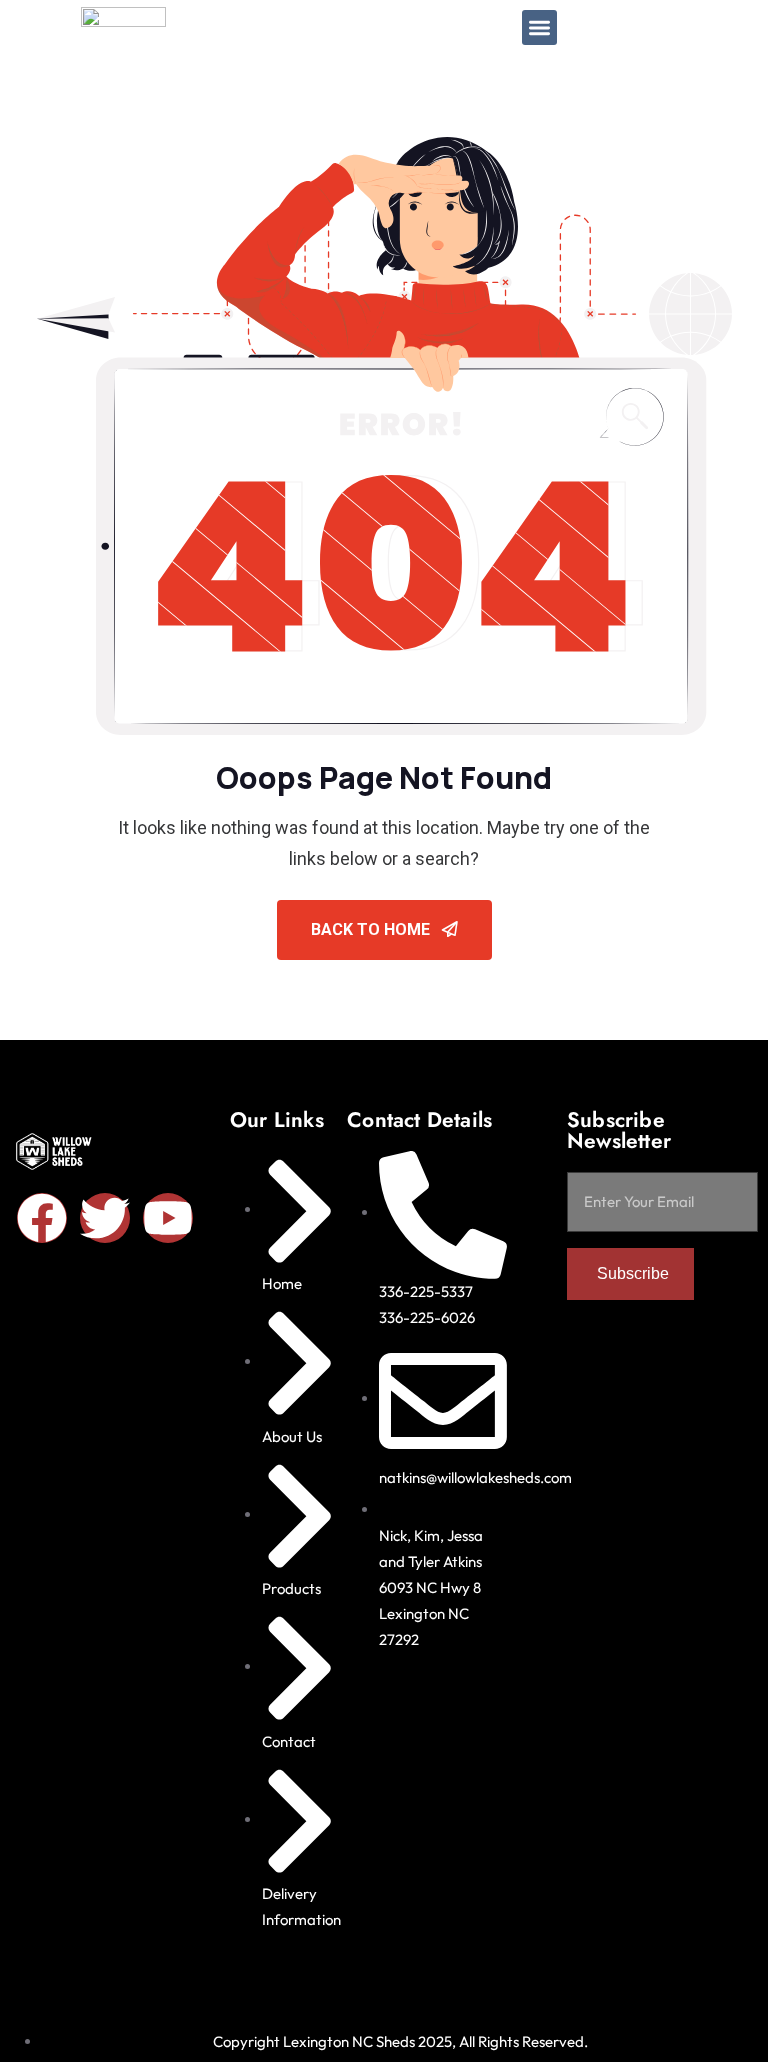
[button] (539, 27)
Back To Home (372, 929)
